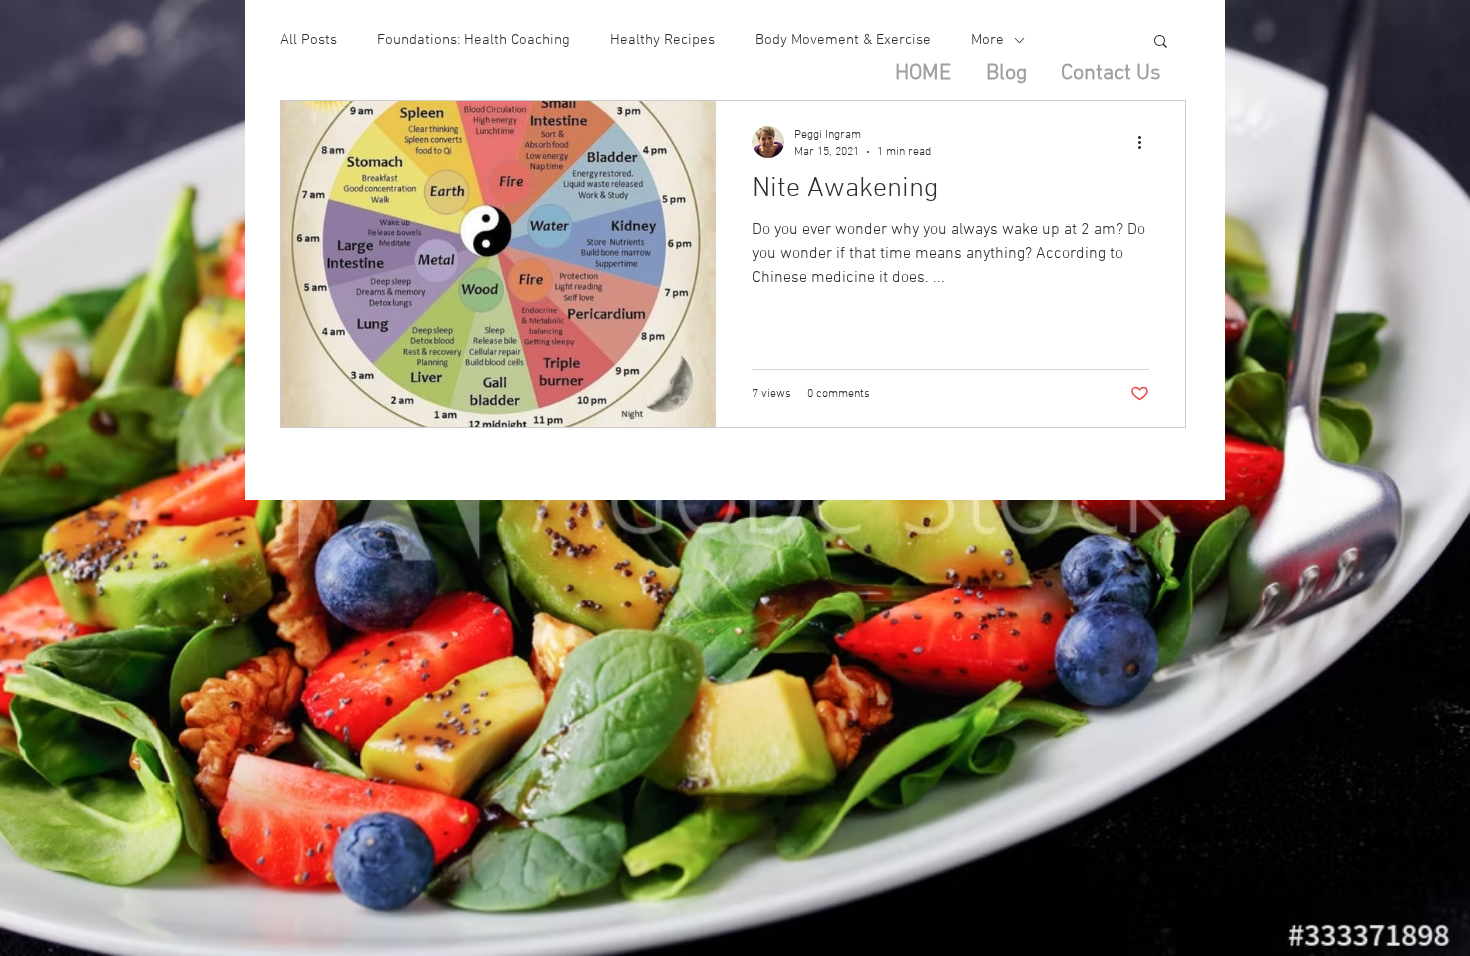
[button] (1160, 42)
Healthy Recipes (662, 40)
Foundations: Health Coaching (473, 40)
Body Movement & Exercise (843, 40)
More (987, 40)
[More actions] (1146, 142)
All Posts (308, 40)
